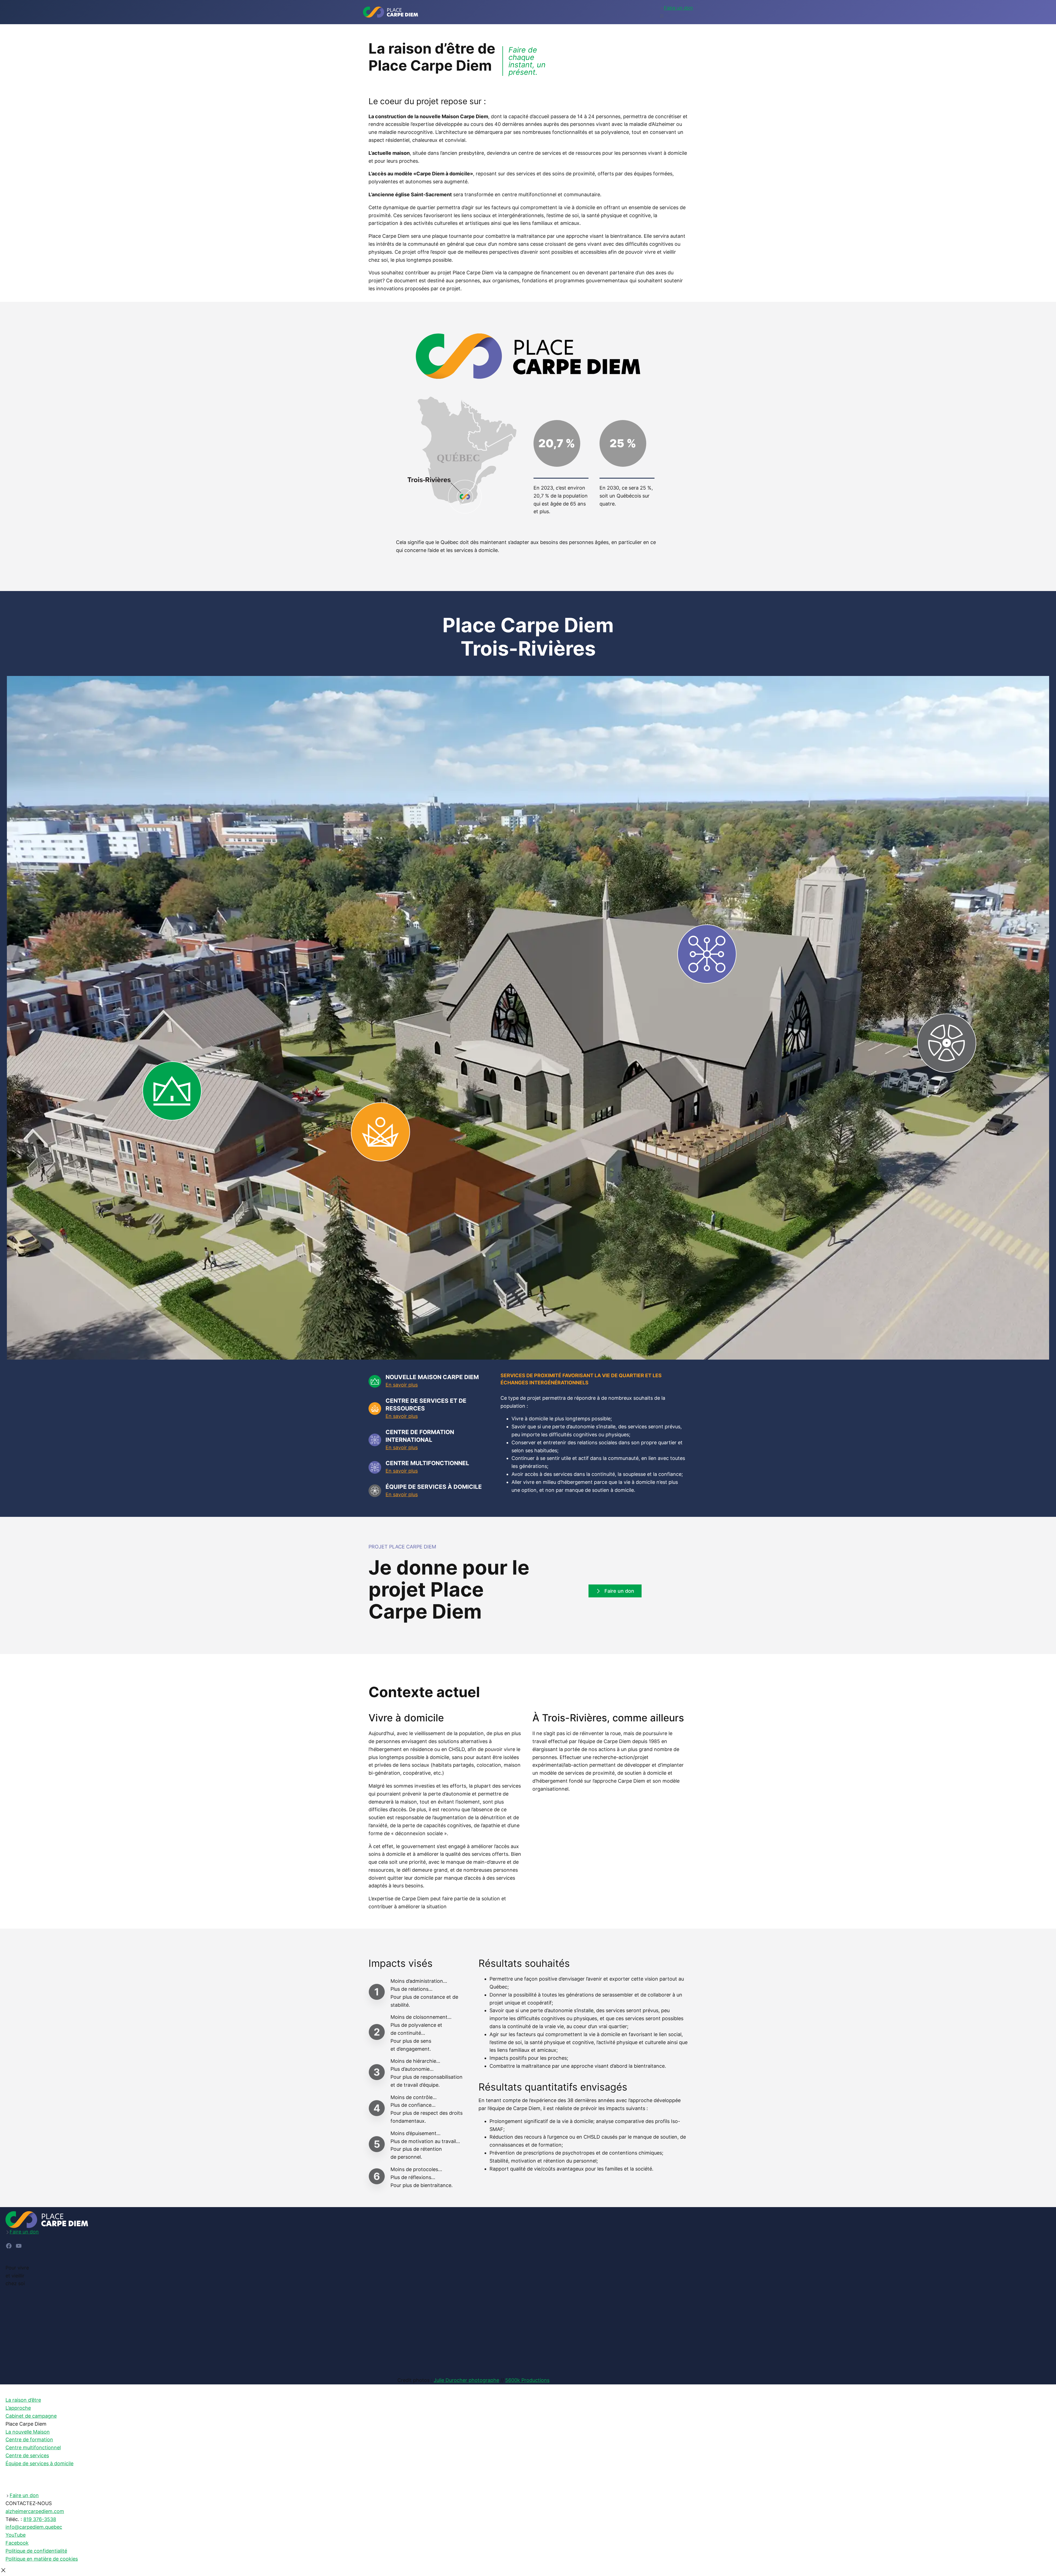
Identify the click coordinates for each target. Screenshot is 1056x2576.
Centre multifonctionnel (33, 2447)
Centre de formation (29, 2440)
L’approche (18, 2408)
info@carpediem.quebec (34, 2527)
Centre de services (27, 2455)
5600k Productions (527, 2380)
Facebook (17, 2543)
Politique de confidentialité (36, 2551)
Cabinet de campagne (31, 2416)
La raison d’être (23, 2400)
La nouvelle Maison (28, 2432)
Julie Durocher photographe (466, 2380)
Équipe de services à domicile (39, 2463)
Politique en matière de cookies (42, 2559)
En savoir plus (402, 1385)
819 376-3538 (40, 2519)
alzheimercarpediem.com (35, 2511)
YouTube (16, 2535)
